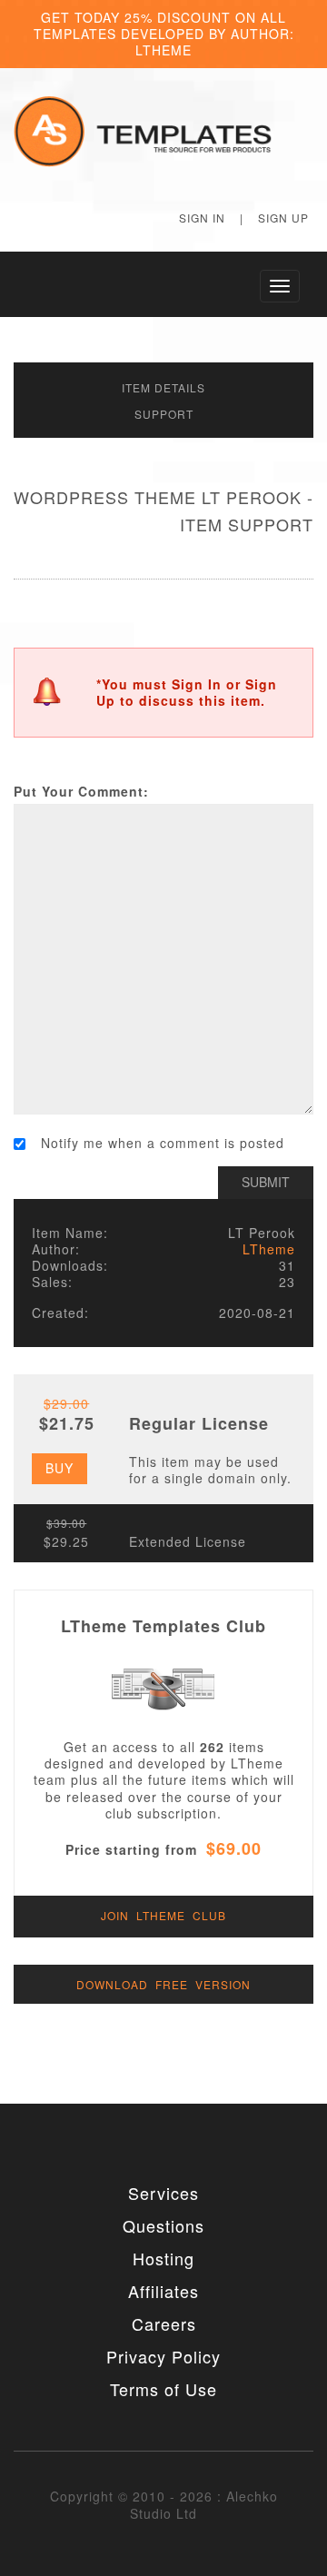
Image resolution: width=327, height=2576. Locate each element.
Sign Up (283, 218)
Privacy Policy (163, 2356)
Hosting (163, 2258)
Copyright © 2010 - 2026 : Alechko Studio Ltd (164, 2504)
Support (164, 414)
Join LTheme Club (163, 1915)
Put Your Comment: (81, 791)
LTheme (269, 1249)
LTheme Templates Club (163, 1626)
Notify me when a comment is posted (163, 1143)
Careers (164, 2323)
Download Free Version (163, 1984)
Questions (163, 2225)
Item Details (163, 387)
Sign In (202, 218)
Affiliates (163, 2291)
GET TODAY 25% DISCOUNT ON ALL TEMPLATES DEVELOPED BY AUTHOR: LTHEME (164, 34)
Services (163, 2193)
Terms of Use (163, 2389)
